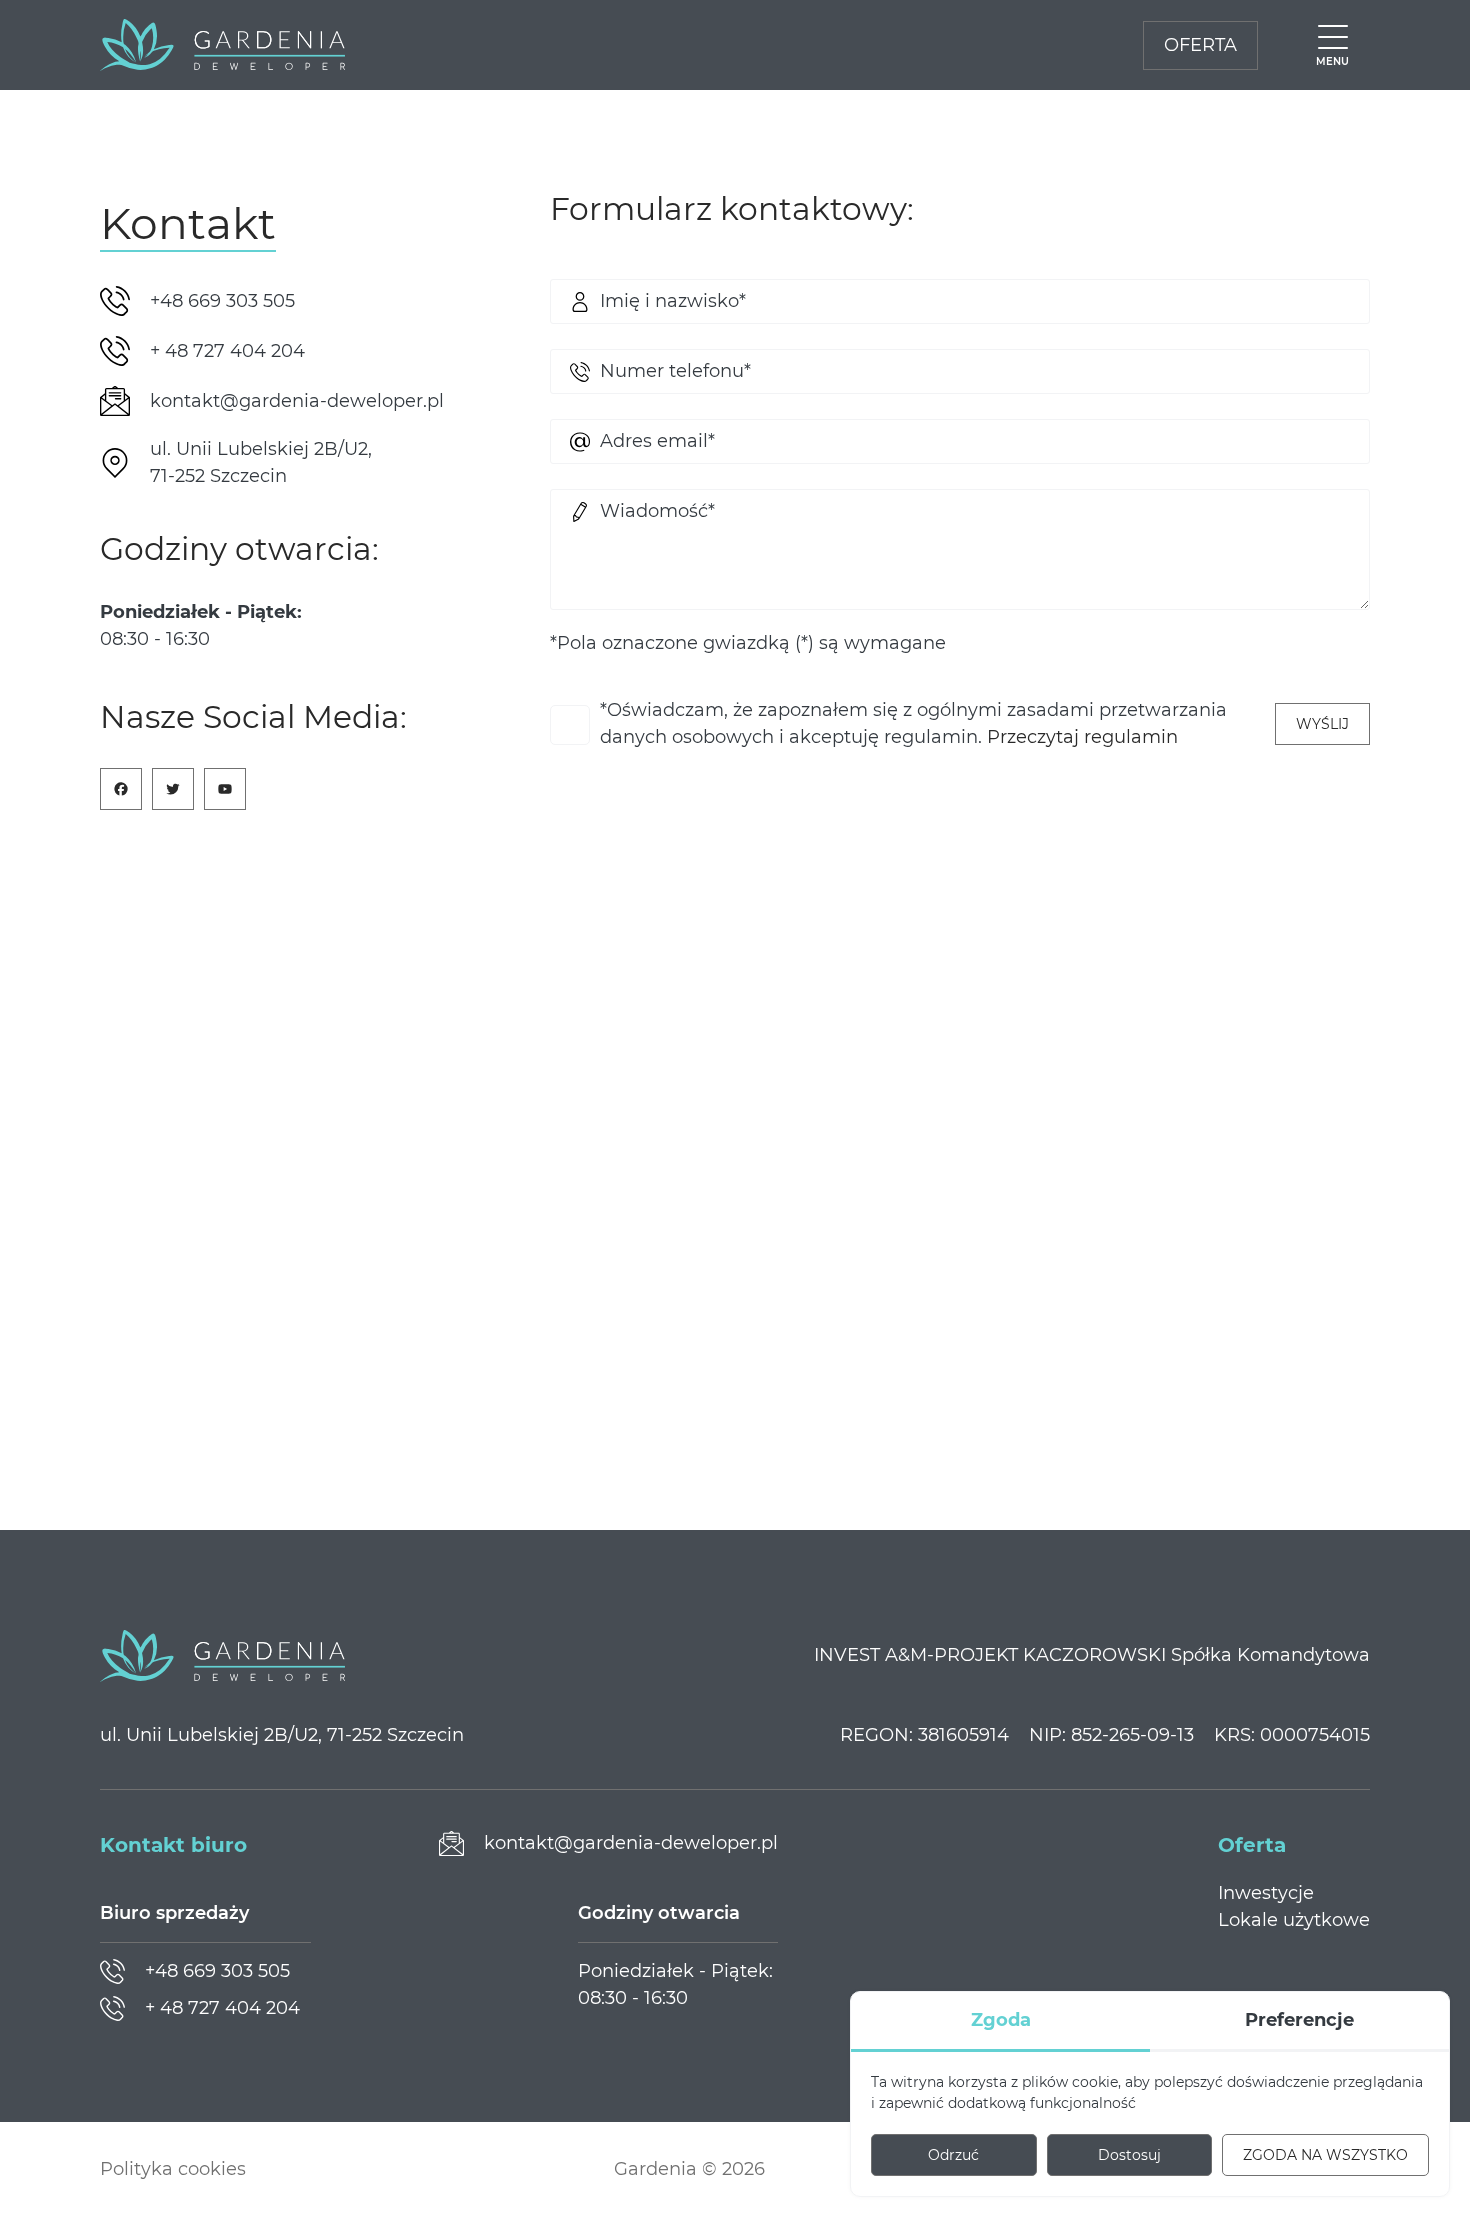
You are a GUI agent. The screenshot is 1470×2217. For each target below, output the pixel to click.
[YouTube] (225, 789)
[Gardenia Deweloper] (222, 45)
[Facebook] (121, 789)
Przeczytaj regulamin (1082, 737)
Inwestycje (1266, 1893)
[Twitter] (173, 789)
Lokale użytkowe (1294, 1920)
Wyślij (1322, 724)
